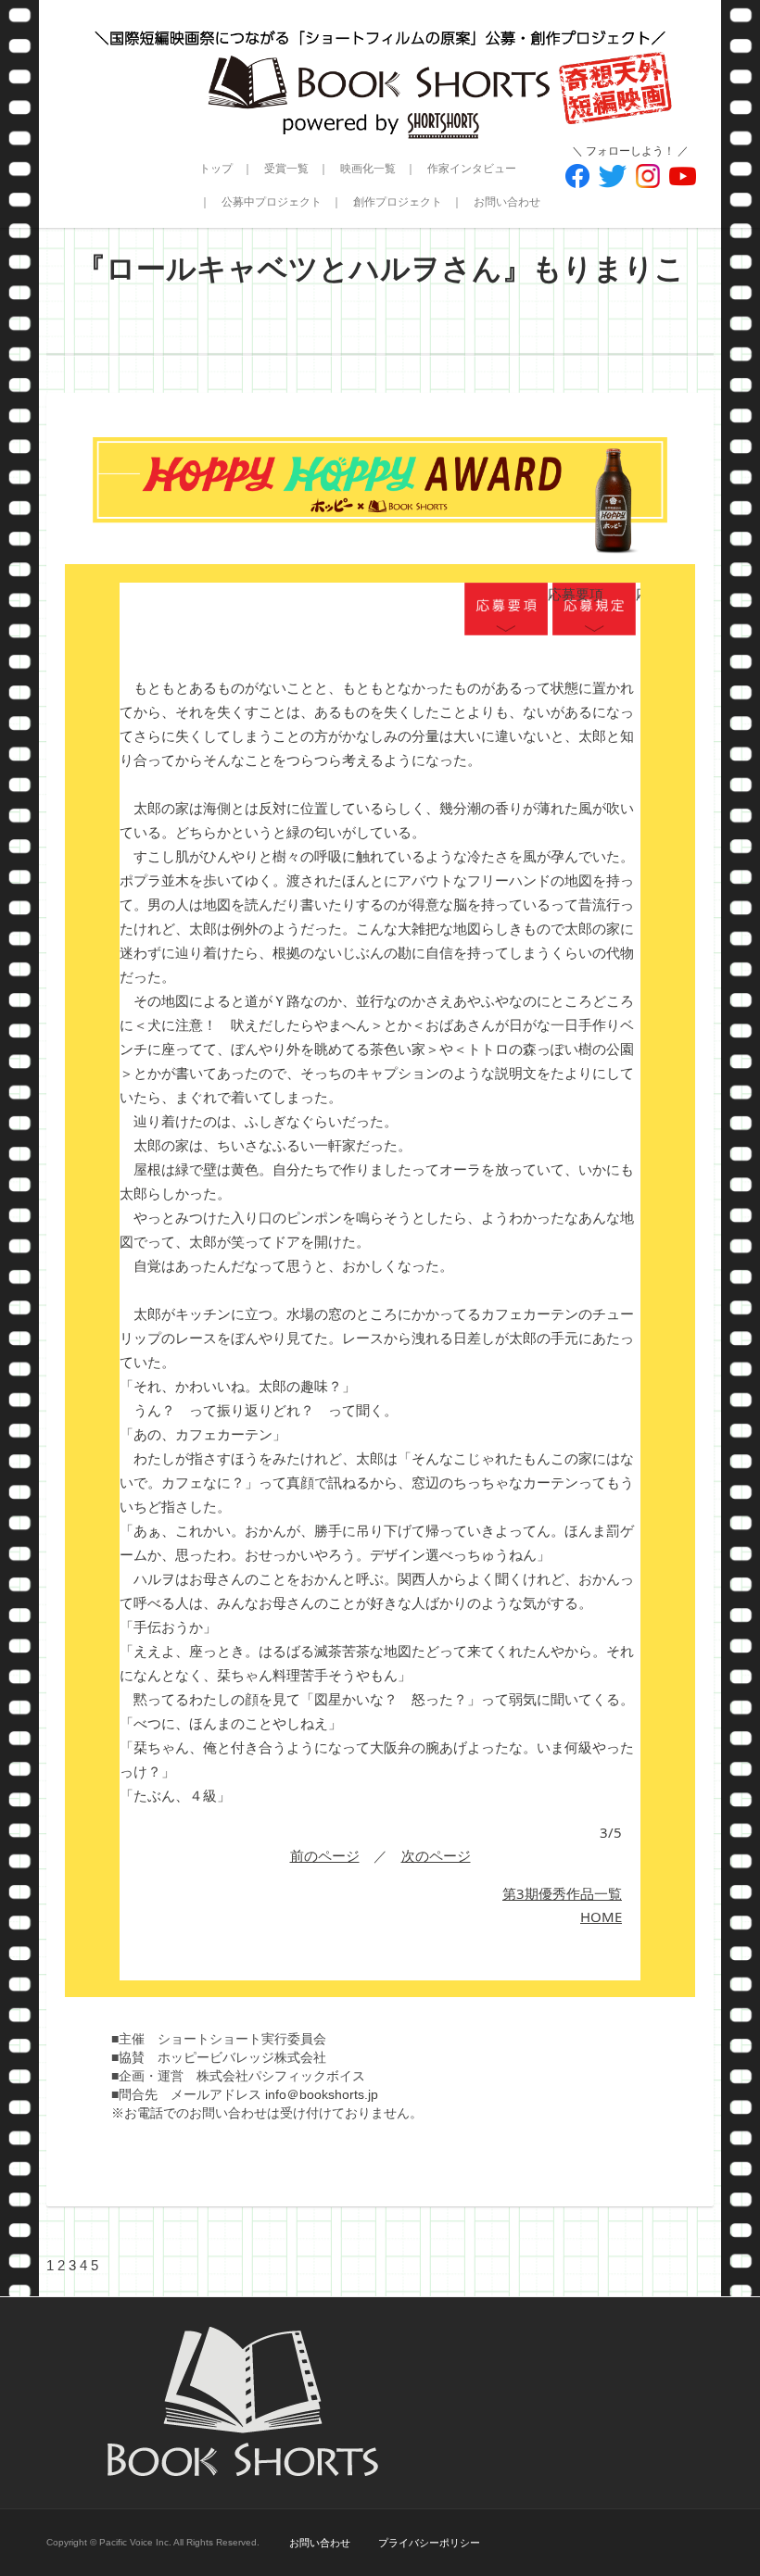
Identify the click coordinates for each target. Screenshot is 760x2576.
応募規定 (594, 610)
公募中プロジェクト (272, 202)
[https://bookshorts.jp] (380, 69)
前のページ (325, 1855)
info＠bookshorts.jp (322, 2094)
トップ (216, 169)
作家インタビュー (472, 169)
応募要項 (506, 610)
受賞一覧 (286, 169)
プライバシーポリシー (429, 2543)
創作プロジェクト (398, 202)
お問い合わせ (507, 202)
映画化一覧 (368, 169)
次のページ (436, 1855)
